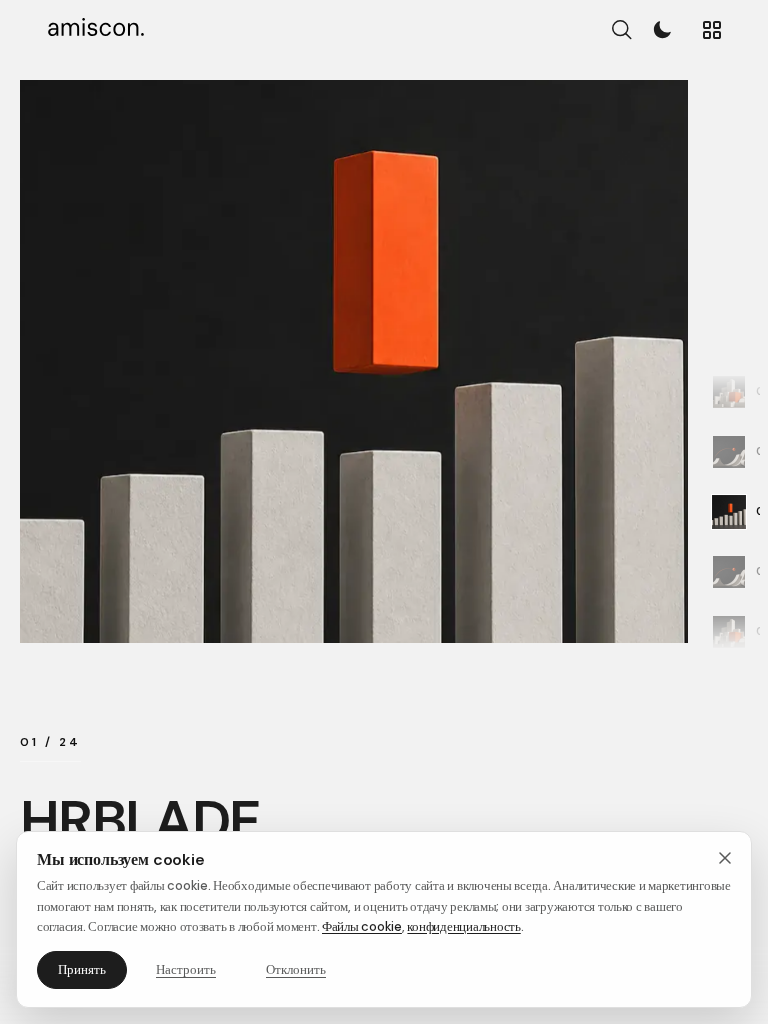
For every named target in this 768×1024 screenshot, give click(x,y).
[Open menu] (712, 30)
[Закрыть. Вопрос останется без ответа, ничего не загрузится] (725, 858)
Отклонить (296, 969)
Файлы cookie (362, 926)
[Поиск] (622, 30)
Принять (82, 969)
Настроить (186, 969)
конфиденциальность (463, 926)
